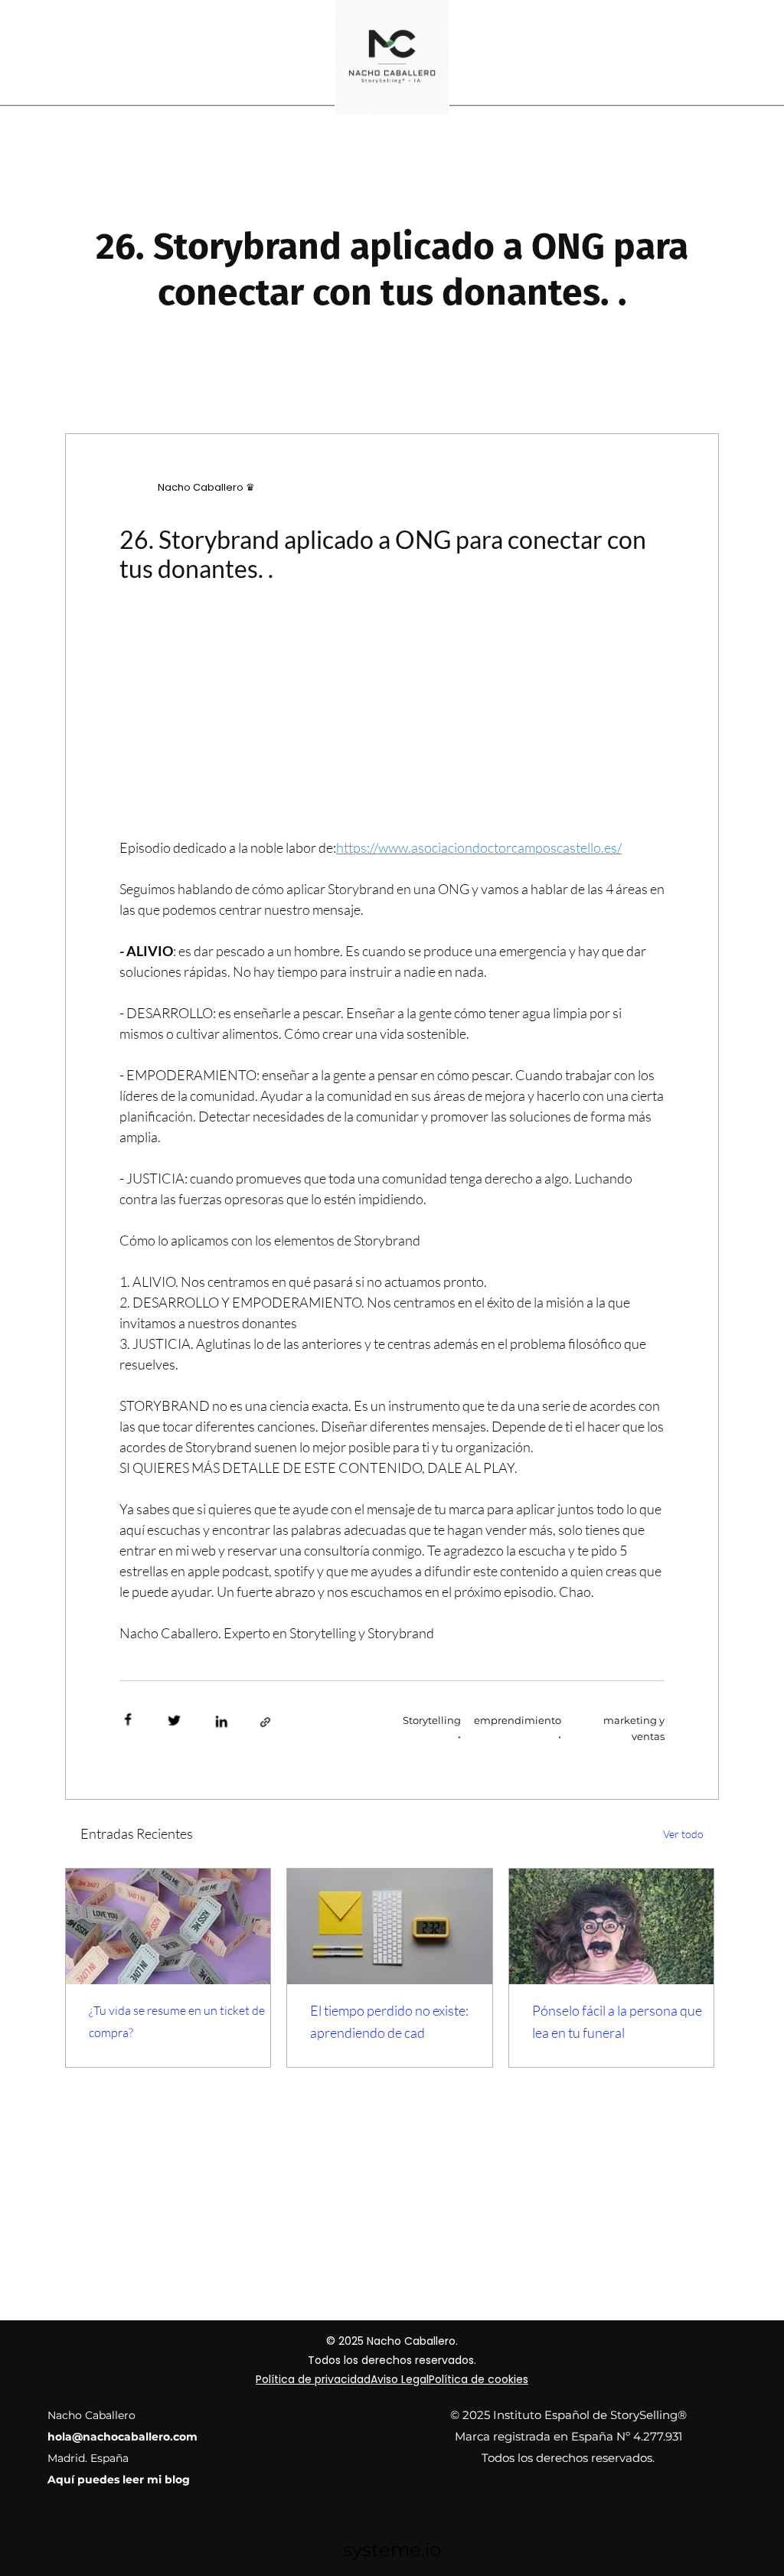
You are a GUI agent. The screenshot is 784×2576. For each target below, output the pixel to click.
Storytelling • (432, 1728)
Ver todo (683, 1834)
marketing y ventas (634, 1728)
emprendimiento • (517, 1728)
